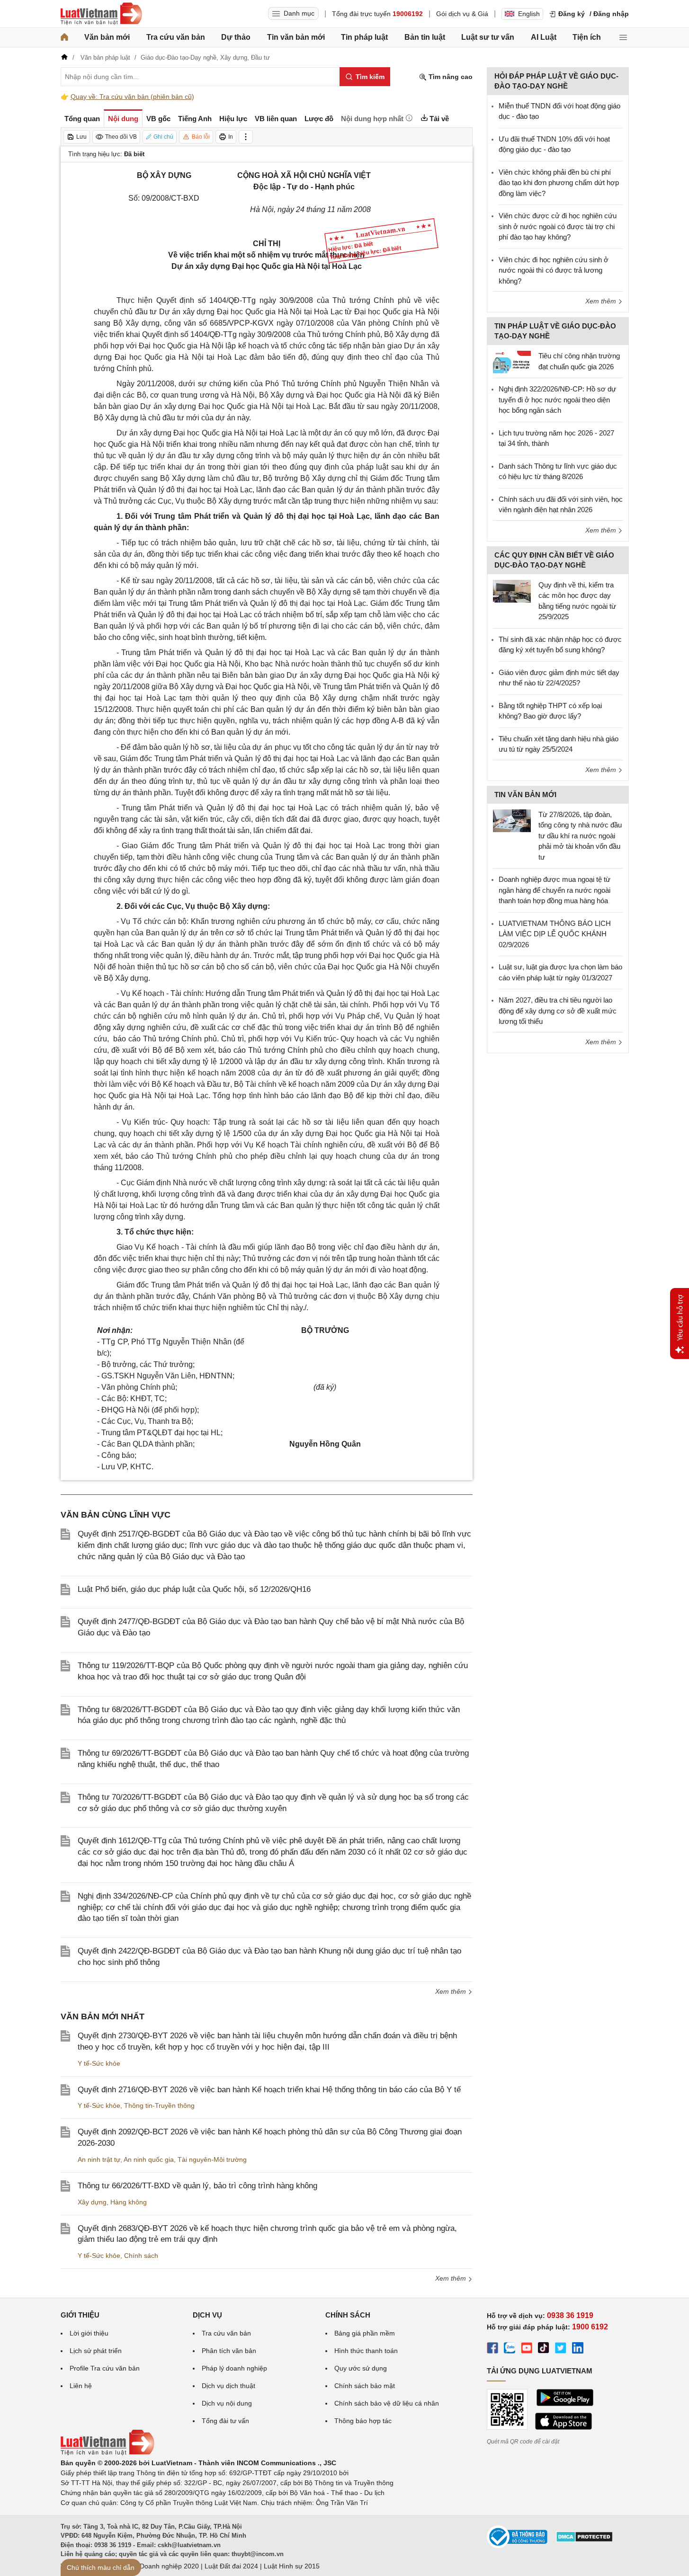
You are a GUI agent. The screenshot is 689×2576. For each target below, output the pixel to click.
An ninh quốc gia (149, 2159)
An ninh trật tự (99, 2159)
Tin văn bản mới (296, 37)
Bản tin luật (425, 37)
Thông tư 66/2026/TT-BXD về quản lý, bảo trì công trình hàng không (197, 2186)
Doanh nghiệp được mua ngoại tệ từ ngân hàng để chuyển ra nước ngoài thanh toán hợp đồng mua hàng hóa (555, 890)
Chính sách (141, 2256)
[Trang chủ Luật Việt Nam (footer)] (107, 2453)
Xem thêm (452, 1991)
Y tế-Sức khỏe (99, 2063)
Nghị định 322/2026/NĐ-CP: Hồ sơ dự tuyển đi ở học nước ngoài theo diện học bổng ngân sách (557, 400)
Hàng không (129, 2202)
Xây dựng (92, 2202)
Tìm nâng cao (450, 77)
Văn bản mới (107, 37)
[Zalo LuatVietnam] (510, 2349)
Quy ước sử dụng (361, 2368)
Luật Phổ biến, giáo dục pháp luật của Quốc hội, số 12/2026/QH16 (194, 1589)
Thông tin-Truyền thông (159, 2105)
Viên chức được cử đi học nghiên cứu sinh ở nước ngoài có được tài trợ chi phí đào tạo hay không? (558, 226)
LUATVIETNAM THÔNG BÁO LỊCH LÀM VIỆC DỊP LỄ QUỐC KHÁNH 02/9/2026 (555, 934)
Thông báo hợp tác (363, 2421)
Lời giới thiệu (89, 2333)
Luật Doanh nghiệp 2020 (162, 2566)
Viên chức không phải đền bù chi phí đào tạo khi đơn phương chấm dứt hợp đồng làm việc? (559, 183)
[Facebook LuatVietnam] (492, 2349)
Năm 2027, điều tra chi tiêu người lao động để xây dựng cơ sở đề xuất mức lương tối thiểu (558, 1011)
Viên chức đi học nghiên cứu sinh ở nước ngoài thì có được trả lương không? (554, 270)
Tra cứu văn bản (176, 37)
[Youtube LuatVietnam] (527, 2349)
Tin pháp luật (364, 37)
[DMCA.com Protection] (584, 2540)
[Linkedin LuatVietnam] (578, 2349)
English (529, 14)
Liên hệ (81, 2386)
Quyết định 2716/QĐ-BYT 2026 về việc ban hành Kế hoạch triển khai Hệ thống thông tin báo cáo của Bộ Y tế (269, 2090)
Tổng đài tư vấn (225, 2421)
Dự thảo (236, 37)
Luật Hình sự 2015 (292, 2566)
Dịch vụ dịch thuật (228, 2386)
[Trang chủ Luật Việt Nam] (101, 14)
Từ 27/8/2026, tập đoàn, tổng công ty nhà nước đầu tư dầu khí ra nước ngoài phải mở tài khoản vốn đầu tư (580, 836)
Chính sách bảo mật (365, 2386)
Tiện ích (587, 37)
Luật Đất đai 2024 (231, 2566)
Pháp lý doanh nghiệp (234, 2368)
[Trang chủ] (64, 37)
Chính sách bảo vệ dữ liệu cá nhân (387, 2403)
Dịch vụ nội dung (227, 2403)
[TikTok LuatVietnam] (544, 2349)
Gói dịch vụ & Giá (462, 14)
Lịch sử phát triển (96, 2351)
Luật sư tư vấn (488, 37)
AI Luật (544, 37)
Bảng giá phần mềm (365, 2333)
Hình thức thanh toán (366, 2351)
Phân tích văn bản (229, 2351)
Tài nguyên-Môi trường (212, 2159)
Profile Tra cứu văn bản (105, 2368)
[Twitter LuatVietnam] (561, 2349)
